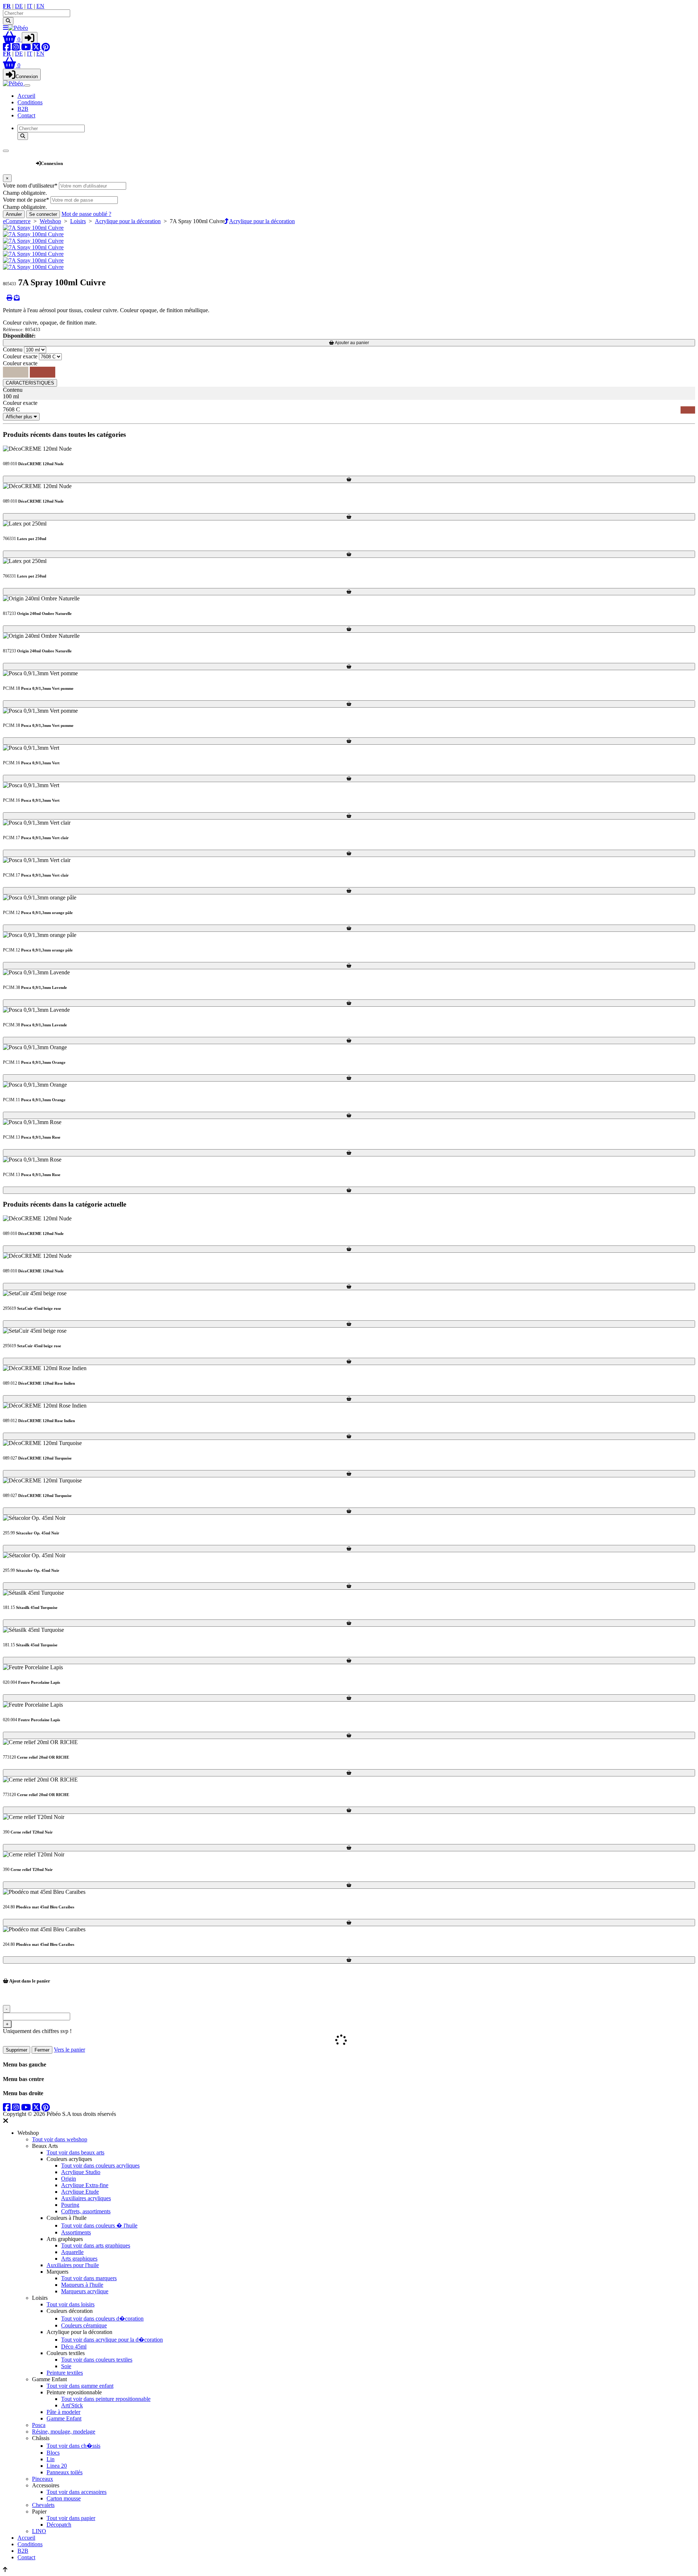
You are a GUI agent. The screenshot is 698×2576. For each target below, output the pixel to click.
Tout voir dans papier (71, 2518)
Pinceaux (43, 2479)
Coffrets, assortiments (86, 2211)
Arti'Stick (72, 2405)
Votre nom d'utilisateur (30, 186)
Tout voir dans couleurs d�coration (102, 2319)
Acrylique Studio (81, 2172)
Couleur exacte (20, 356)
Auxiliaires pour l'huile (73, 2265)
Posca (39, 2425)
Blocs (53, 2453)
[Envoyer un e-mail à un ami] (17, 298)
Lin (51, 2459)
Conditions (30, 102)
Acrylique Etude (80, 2192)
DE (19, 6)
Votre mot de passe (26, 200)
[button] (12, 39)
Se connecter (43, 214)
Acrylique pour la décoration (128, 221)
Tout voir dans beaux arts (75, 2152)
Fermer (42, 2050)
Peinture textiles (65, 2373)
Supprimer (17, 2050)
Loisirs (78, 221)
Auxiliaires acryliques (86, 2198)
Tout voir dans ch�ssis (73, 2446)
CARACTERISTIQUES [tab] (30, 383)
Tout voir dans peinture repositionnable (106, 2399)
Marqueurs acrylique (85, 2291)
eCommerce (17, 221)
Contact (26, 115)
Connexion (27, 77)
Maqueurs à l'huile (82, 2285)
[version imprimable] (9, 298)
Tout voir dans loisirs (71, 2304)
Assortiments (76, 2232)
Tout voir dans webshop (60, 2139)
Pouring (70, 2205)
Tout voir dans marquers (89, 2278)
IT (30, 6)
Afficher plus (20, 417)
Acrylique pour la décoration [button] (262, 221)
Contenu (13, 349)
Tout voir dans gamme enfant (80, 2386)
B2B (23, 109)
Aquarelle (72, 2252)
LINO (39, 2531)
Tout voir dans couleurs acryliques (100, 2166)
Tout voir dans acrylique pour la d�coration (112, 2340)
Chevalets (43, 2505)
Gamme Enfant (64, 2418)
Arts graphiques (79, 2259)
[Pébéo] (14, 83)
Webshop (19, 160)
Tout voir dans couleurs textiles (97, 2360)
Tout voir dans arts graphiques (96, 2245)
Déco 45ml (74, 2346)
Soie (66, 2366)
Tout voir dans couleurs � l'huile (99, 2225)
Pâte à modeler (63, 2412)
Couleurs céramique (84, 2325)
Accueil (26, 96)
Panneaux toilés (65, 2472)
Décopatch (59, 2525)
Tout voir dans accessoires (77, 2492)
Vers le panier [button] (69, 2050)
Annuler (14, 214)
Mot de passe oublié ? (86, 214)
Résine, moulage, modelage (64, 2432)
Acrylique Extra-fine (85, 2185)
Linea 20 (57, 2466)
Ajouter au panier (352, 343)
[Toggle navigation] (27, 85)
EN (40, 6)
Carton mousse (64, 2498)
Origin (69, 2179)
